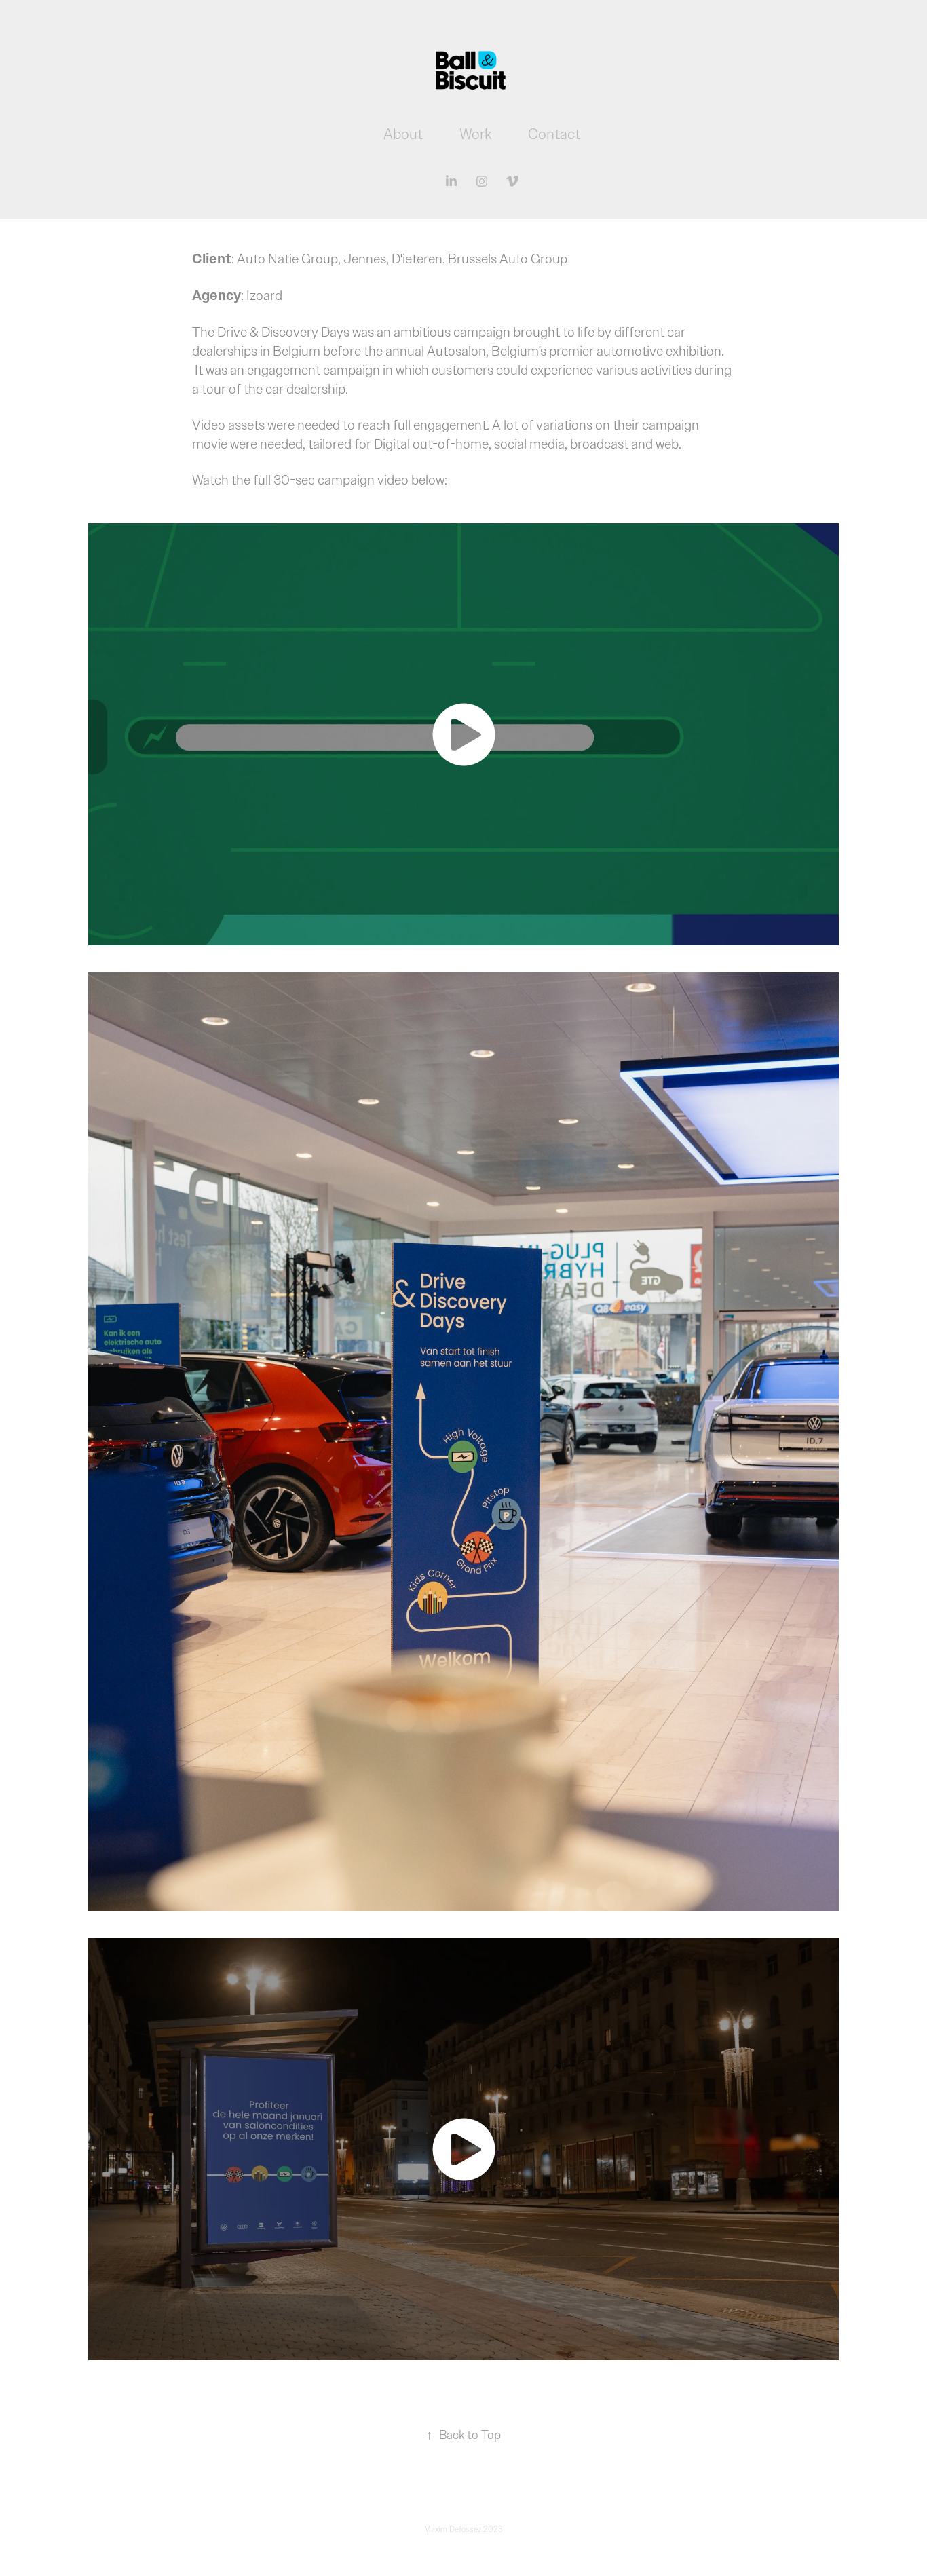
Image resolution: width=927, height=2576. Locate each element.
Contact (554, 134)
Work (475, 134)
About (403, 134)
